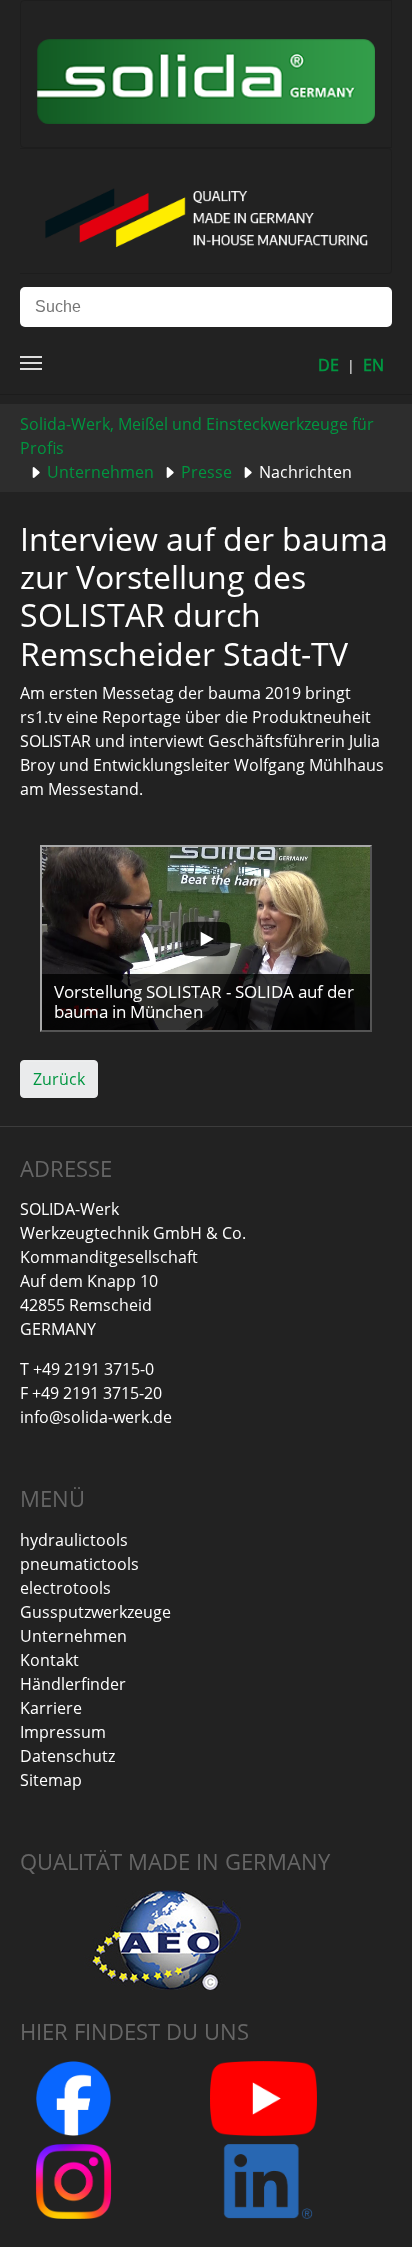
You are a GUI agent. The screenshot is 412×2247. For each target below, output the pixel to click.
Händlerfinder (73, 1684)
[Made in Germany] (205, 209)
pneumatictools (79, 1564)
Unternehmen (73, 1636)
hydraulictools (74, 1540)
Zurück (59, 1079)
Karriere (51, 1708)
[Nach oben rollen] (368, 2203)
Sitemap (51, 1780)
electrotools (65, 1588)
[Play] (206, 938)
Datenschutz (67, 1756)
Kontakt (49, 1660)
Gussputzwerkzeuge (95, 1612)
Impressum (63, 1732)
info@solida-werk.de (96, 1417)
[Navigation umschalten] (31, 363)
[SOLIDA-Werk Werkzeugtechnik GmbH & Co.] (206, 72)
